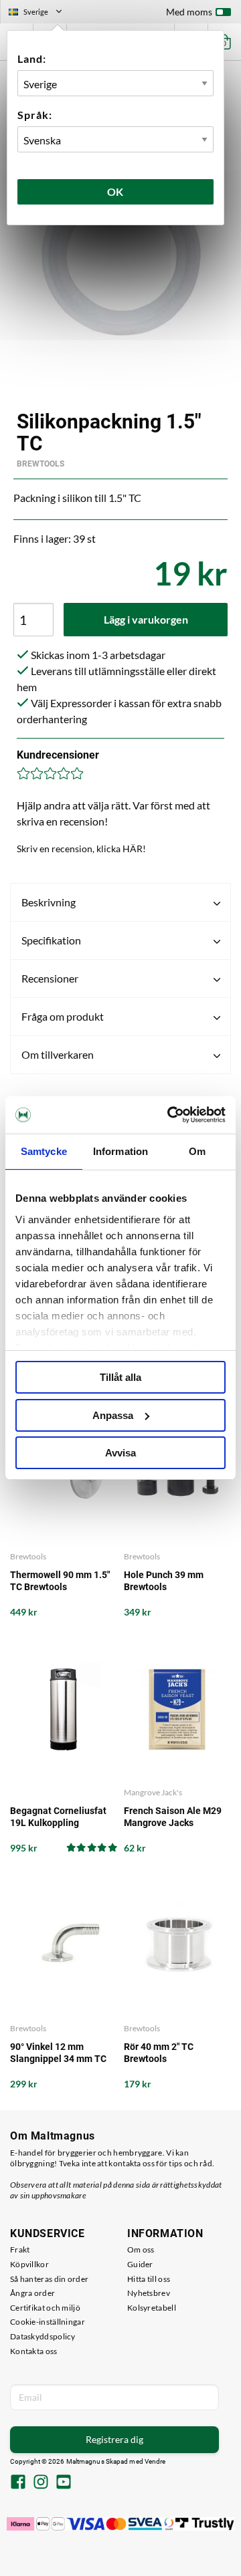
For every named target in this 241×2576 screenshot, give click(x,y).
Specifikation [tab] (51, 940)
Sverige (41, 13)
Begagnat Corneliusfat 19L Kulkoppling (58, 1817)
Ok (116, 191)
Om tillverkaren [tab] (58, 1054)
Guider (140, 2264)
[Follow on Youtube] (64, 2483)
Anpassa (113, 1415)
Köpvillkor (29, 2264)
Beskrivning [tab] (49, 902)
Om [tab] (197, 1151)
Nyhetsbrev (149, 2293)
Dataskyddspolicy (43, 2336)
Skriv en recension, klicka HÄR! (81, 849)
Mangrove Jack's (153, 1792)
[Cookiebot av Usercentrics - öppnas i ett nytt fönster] (170, 1115)
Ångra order (32, 2293)
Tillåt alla (120, 1377)
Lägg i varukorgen (146, 619)
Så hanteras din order (49, 2279)
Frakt (20, 2249)
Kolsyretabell (152, 2308)
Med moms (189, 12)
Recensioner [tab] (50, 978)
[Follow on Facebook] (18, 2483)
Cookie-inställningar (48, 2322)
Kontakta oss (34, 2351)
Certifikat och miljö (45, 2308)
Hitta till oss (149, 2279)
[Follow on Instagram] (41, 2483)
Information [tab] (120, 1151)
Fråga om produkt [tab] (63, 1016)
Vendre (155, 2461)
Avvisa (120, 1453)
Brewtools (41, 464)
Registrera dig (114, 2439)
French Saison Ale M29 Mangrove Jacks (173, 1817)
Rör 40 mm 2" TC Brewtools (159, 2053)
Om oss (141, 2249)
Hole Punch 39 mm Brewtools (164, 1581)
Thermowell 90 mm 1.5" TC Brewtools (60, 1581)
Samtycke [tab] (44, 1151)
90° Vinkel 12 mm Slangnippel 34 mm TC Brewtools (58, 2053)
